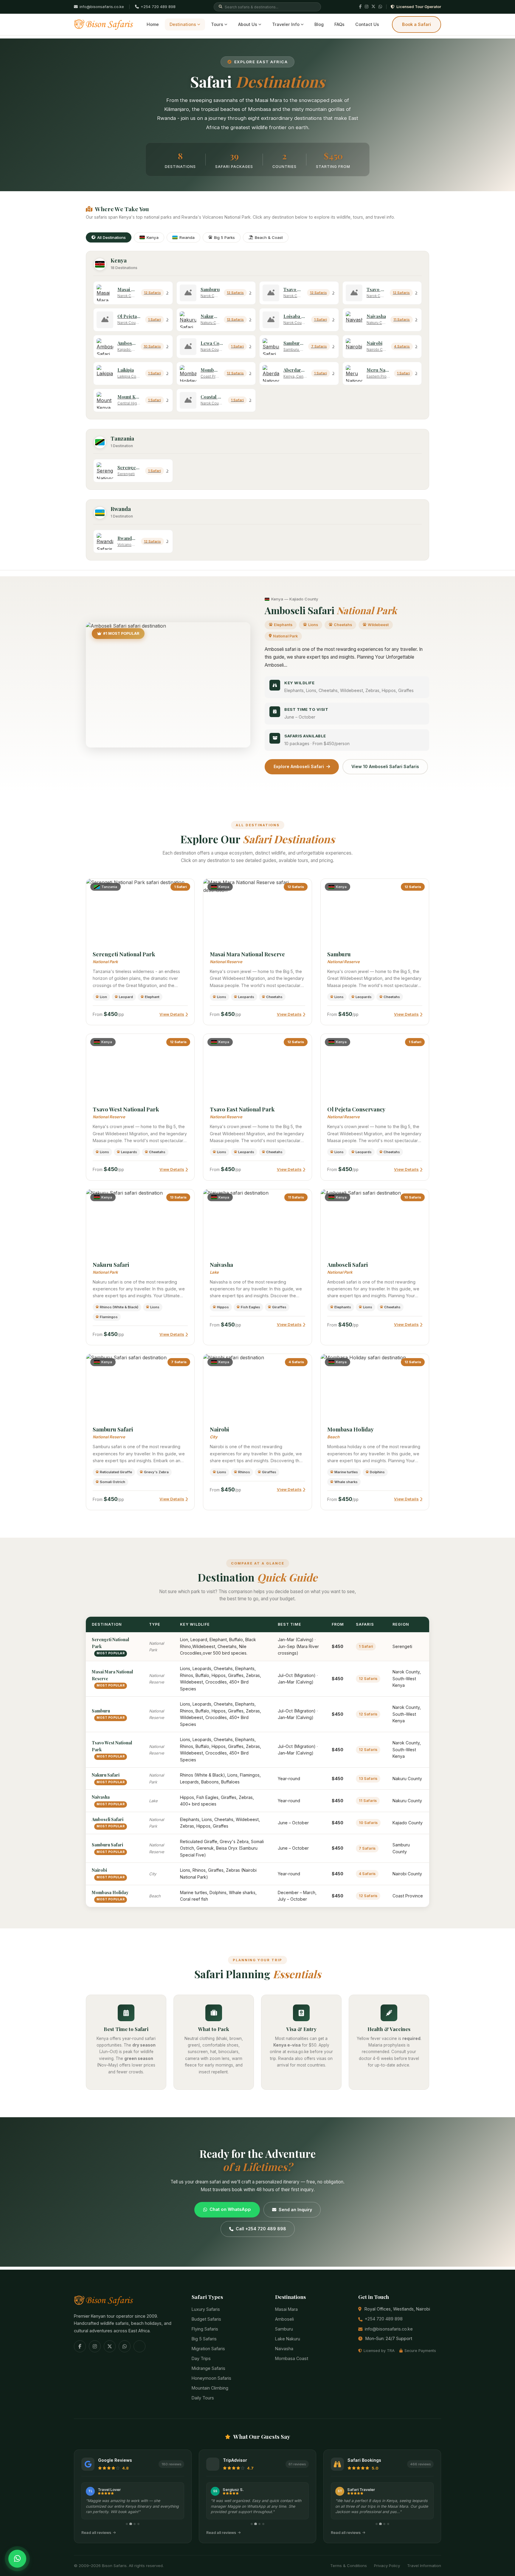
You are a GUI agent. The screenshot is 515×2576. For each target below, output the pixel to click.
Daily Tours (203, 2398)
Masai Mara (286, 2309)
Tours (217, 24)
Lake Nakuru (288, 2339)
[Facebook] (360, 7)
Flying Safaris (205, 2329)
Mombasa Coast (292, 2358)
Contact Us (367, 24)
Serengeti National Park (124, 954)
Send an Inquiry (295, 2210)
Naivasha (221, 1265)
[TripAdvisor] (139, 2346)
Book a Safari (417, 24)
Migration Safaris (208, 2349)
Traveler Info (286, 24)
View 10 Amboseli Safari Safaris (385, 766)
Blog (319, 24)
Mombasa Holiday (350, 1429)
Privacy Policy (387, 2566)
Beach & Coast (269, 237)
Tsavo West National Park (126, 1109)
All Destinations (111, 237)
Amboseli (284, 2319)
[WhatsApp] (380, 7)
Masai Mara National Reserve (247, 954)
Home (153, 24)
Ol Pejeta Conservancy (356, 1109)
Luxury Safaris (206, 2309)
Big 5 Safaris (204, 2339)
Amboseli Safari (348, 1265)
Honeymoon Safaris (211, 2378)
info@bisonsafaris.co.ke (389, 2329)
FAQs (339, 24)
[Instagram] (367, 7)
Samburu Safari (113, 1429)
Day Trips (201, 2358)
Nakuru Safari (111, 1265)
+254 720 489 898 (158, 7)
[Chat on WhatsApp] (17, 2559)
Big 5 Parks (224, 237)
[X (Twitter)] (373, 7)
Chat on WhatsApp (230, 2209)
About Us (248, 24)
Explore (138, 912)
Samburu (339, 954)
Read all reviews (96, 2533)
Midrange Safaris (208, 2368)
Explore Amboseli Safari (299, 766)
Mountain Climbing (210, 2388)
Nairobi (219, 1429)
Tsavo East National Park (242, 1109)
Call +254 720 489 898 (261, 2229)
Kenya (153, 237)
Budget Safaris (206, 2319)
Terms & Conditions (349, 2566)
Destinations (183, 24)
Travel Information (424, 2566)
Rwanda (187, 237)
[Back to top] (17, 2544)
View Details (172, 1014)
